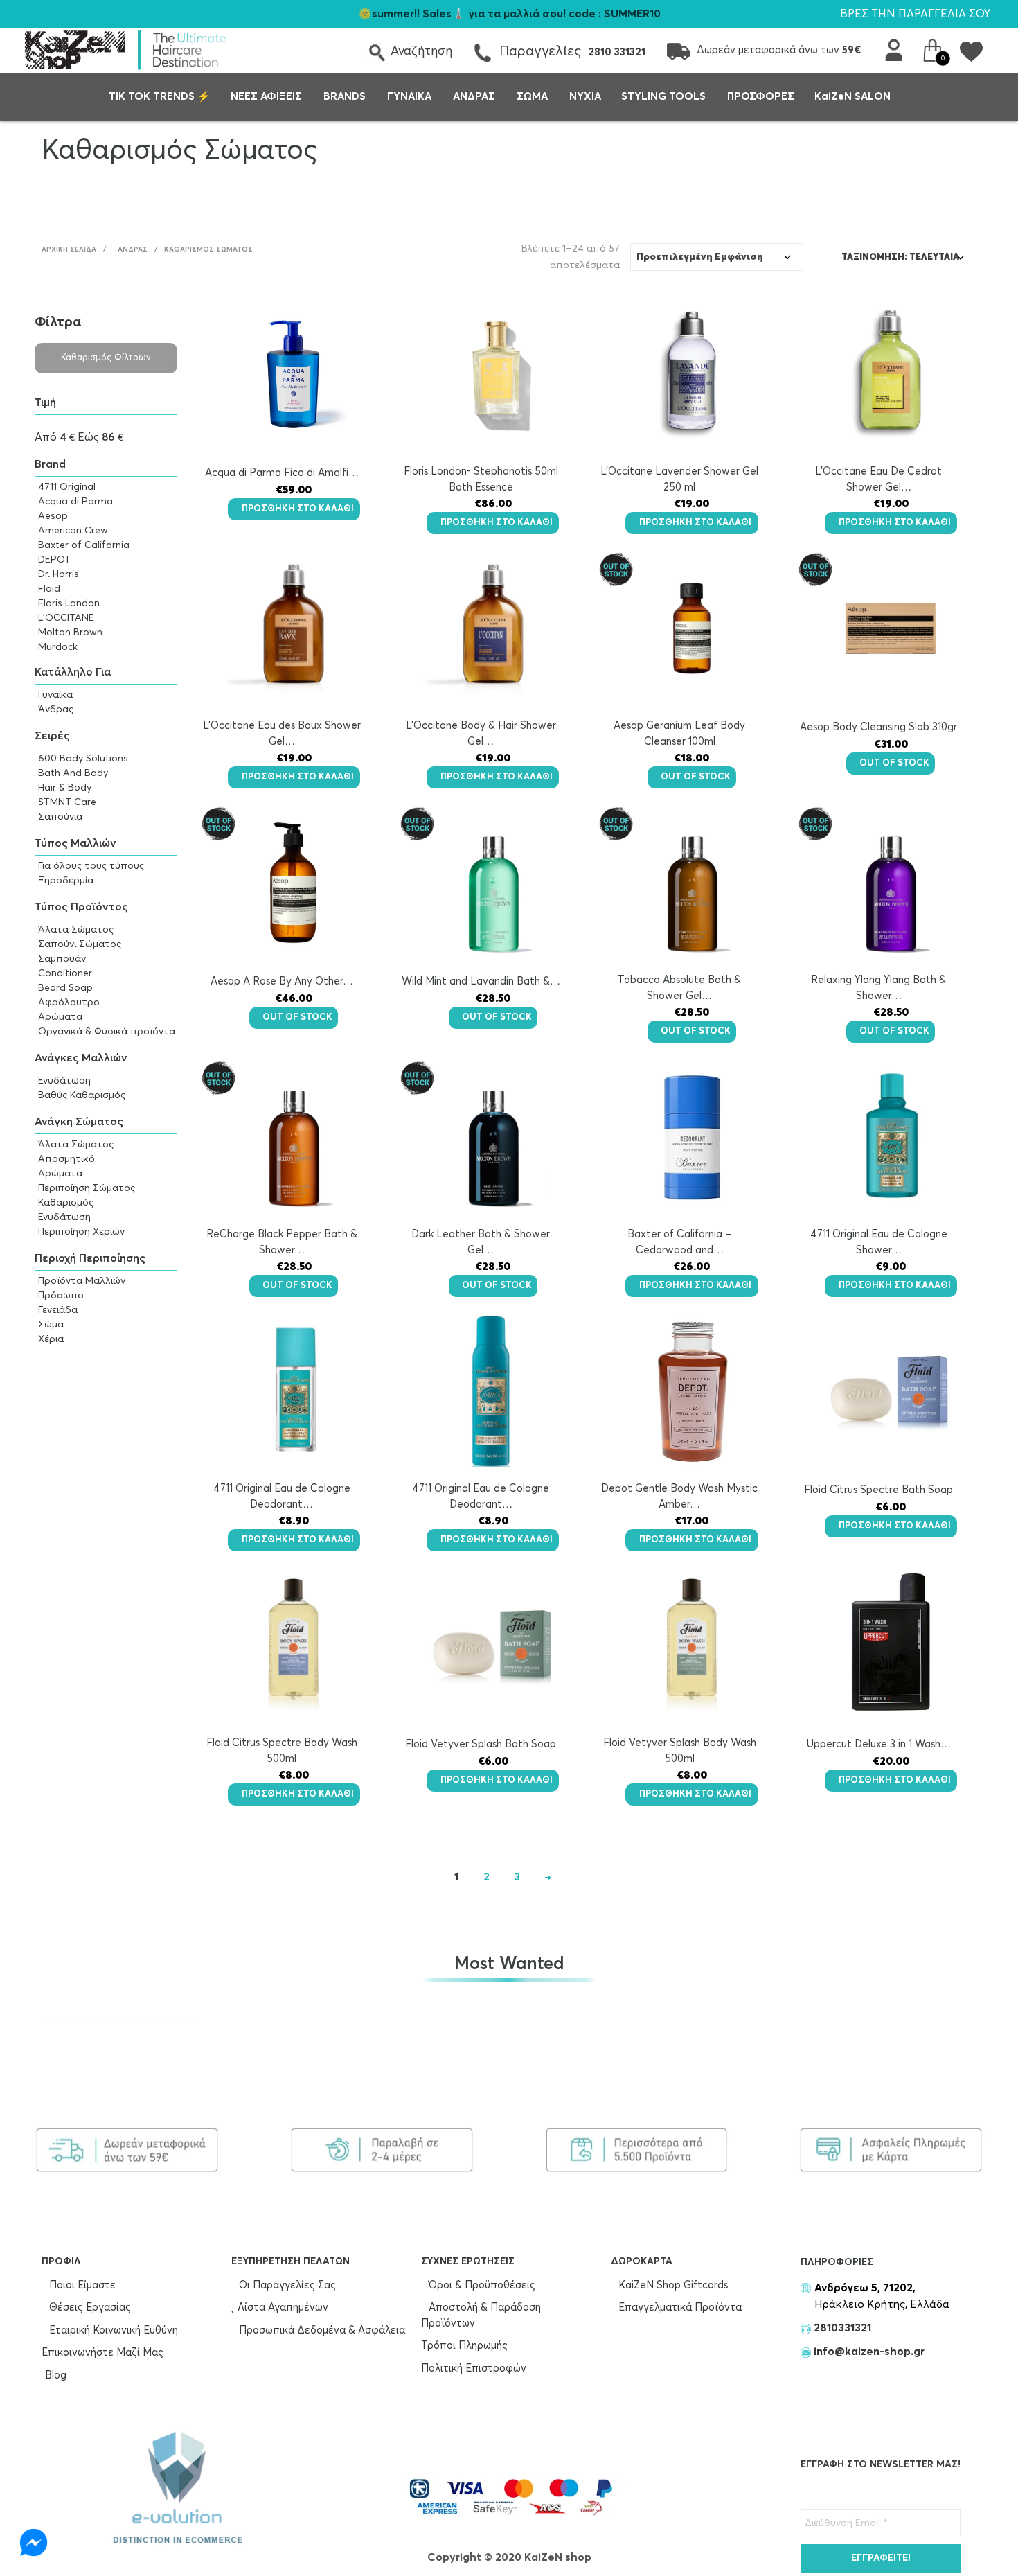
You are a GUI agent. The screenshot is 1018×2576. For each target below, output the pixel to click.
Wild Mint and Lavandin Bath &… (481, 981)
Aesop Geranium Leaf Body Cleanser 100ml (679, 734)
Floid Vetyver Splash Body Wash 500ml (680, 1751)
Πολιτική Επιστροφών (474, 2368)
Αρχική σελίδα (69, 249)
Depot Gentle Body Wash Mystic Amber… (679, 1497)
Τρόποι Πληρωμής (464, 2346)
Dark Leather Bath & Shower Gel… (481, 1242)
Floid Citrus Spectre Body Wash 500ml (282, 1751)
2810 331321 (617, 52)
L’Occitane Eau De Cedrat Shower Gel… (878, 479)
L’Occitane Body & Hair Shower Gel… (481, 734)
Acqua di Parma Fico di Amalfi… (282, 473)
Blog (56, 2375)
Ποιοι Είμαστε (81, 2285)
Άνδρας (133, 249)
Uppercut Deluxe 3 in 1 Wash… (879, 1744)
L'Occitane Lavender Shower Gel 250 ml (679, 479)
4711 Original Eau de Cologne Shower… (879, 1242)
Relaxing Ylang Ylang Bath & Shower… (878, 988)
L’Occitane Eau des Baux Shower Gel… (282, 734)
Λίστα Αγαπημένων (282, 2308)
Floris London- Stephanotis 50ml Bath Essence (481, 479)
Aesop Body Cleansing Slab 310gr (878, 727)
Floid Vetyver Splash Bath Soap (481, 1744)
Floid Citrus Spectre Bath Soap (878, 1490)
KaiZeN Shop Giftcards (672, 2285)
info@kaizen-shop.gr (869, 2352)
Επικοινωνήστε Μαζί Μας (102, 2353)
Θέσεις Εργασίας (89, 2308)
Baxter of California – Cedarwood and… (679, 1242)
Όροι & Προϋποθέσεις (481, 2285)
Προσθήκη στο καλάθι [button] (298, 509)
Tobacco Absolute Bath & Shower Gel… (679, 988)
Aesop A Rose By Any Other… (282, 981)
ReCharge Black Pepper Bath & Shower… (282, 1242)
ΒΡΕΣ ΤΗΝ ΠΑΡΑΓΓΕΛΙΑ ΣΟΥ (915, 14)
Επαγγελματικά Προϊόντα (679, 2308)
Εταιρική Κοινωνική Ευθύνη (112, 2330)
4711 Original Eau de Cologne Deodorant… (282, 1497)
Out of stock (696, 777)
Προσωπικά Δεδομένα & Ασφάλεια (321, 2330)
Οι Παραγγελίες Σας (286, 2285)
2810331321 (841, 2328)
